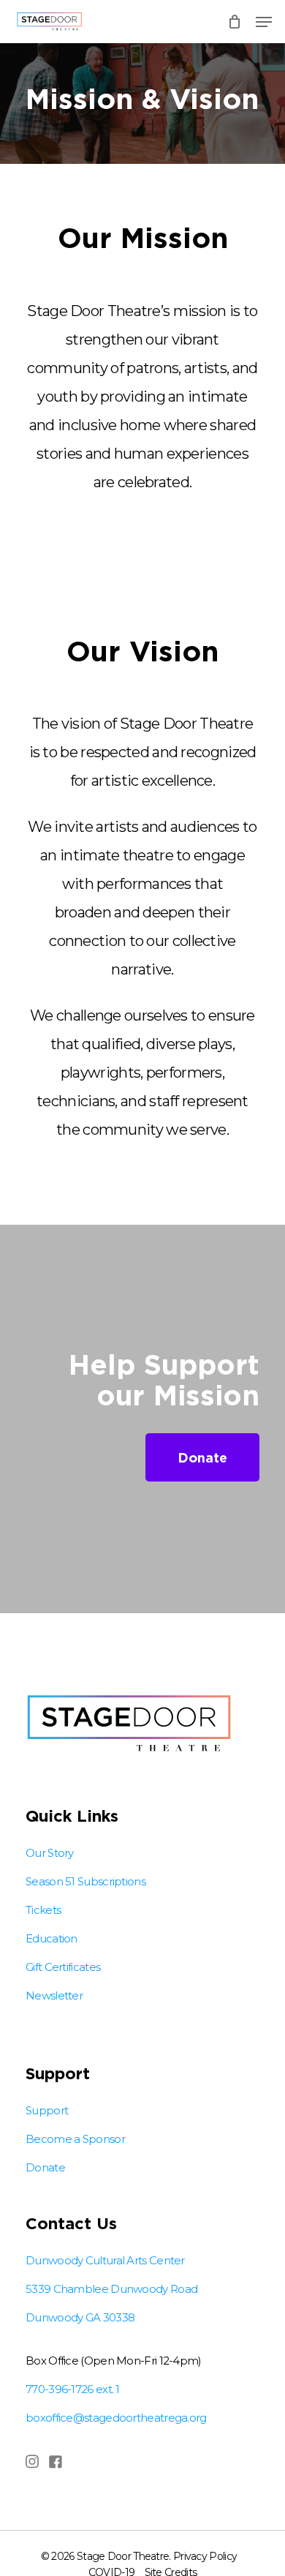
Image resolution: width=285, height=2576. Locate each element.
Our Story (50, 1853)
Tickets (43, 1910)
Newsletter (54, 1995)
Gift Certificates (63, 1967)
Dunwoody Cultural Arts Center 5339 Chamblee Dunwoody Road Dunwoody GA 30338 (111, 2289)
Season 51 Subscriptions (85, 1881)
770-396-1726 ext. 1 (73, 2389)
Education (52, 1938)
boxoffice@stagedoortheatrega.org (116, 2418)
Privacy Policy (205, 2556)
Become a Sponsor (75, 2139)
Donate (45, 2167)
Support (47, 2110)
